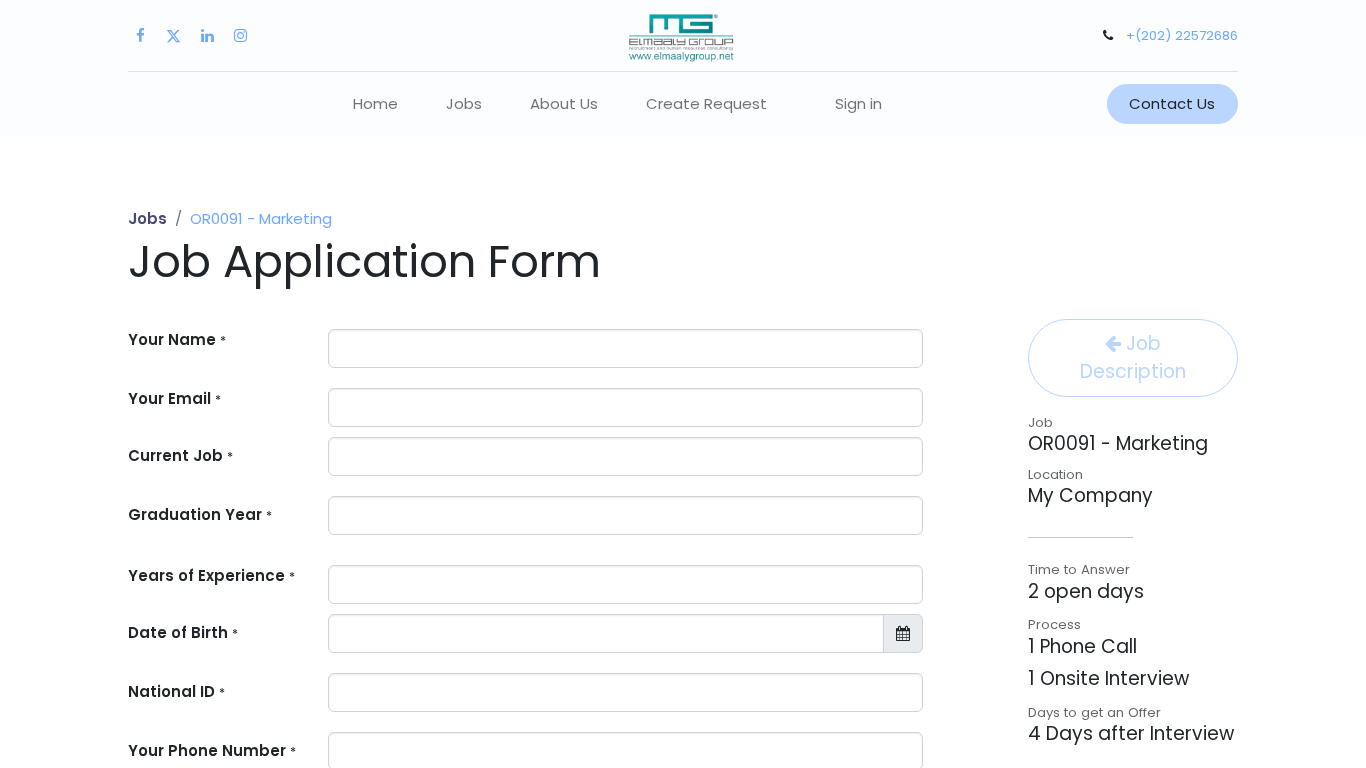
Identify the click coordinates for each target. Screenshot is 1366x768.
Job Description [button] (1133, 357)
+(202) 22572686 (1182, 35)
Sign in (858, 103)
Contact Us (1172, 103)
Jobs (147, 218)
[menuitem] (375, 104)
